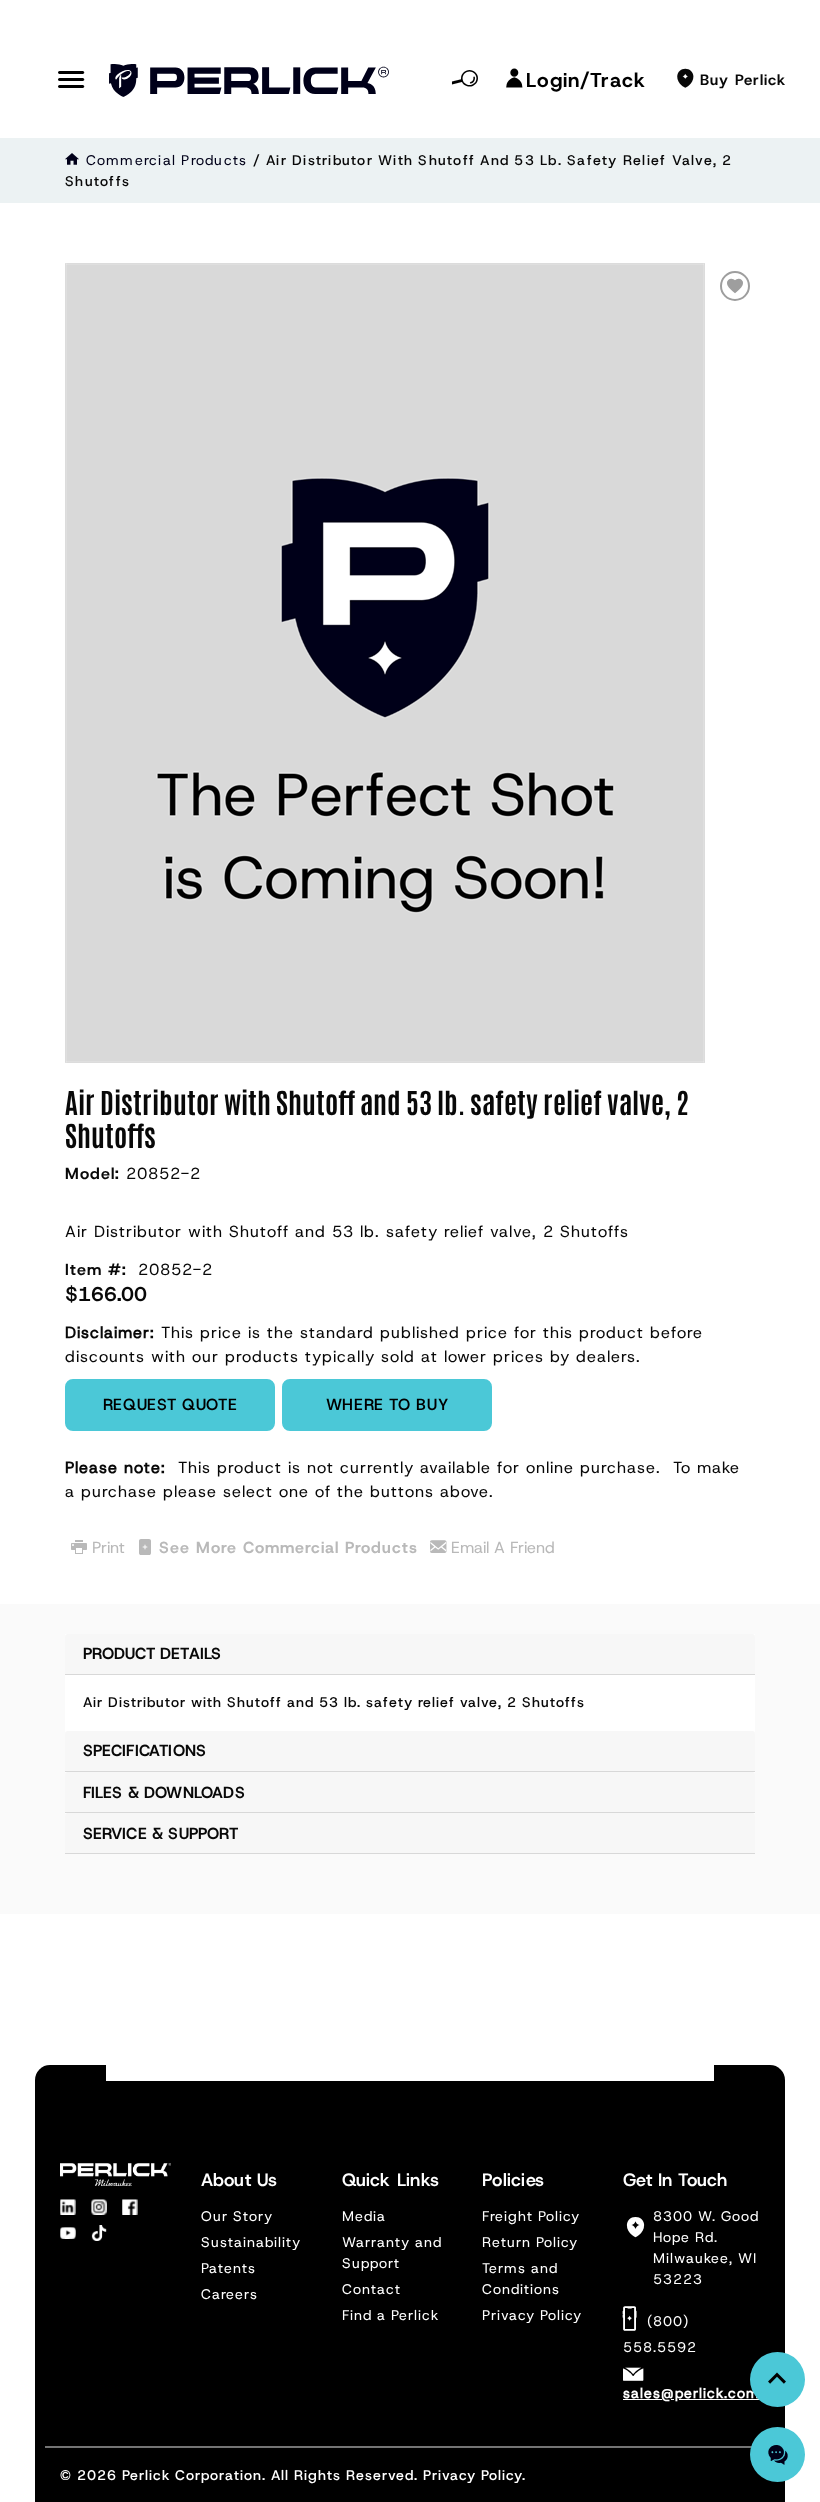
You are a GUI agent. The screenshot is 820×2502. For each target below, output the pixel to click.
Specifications (145, 1750)
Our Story (237, 2216)
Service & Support (160, 1833)
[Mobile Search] (465, 80)
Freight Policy (531, 2216)
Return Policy (530, 2242)
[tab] (410, 1682)
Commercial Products (167, 160)
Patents (228, 2268)
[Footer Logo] (115, 2174)
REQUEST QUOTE (170, 1404)
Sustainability (251, 2242)
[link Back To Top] (777, 2379)
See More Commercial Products (288, 1547)
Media (364, 2216)
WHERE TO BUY (387, 1404)
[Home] (72, 160)
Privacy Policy (532, 2315)
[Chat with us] (777, 2454)
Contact (371, 2289)
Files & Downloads (164, 1792)
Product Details (152, 1653)
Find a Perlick (390, 2315)
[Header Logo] (249, 80)
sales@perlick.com (691, 2393)
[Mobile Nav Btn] (71, 80)
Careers (229, 2294)
